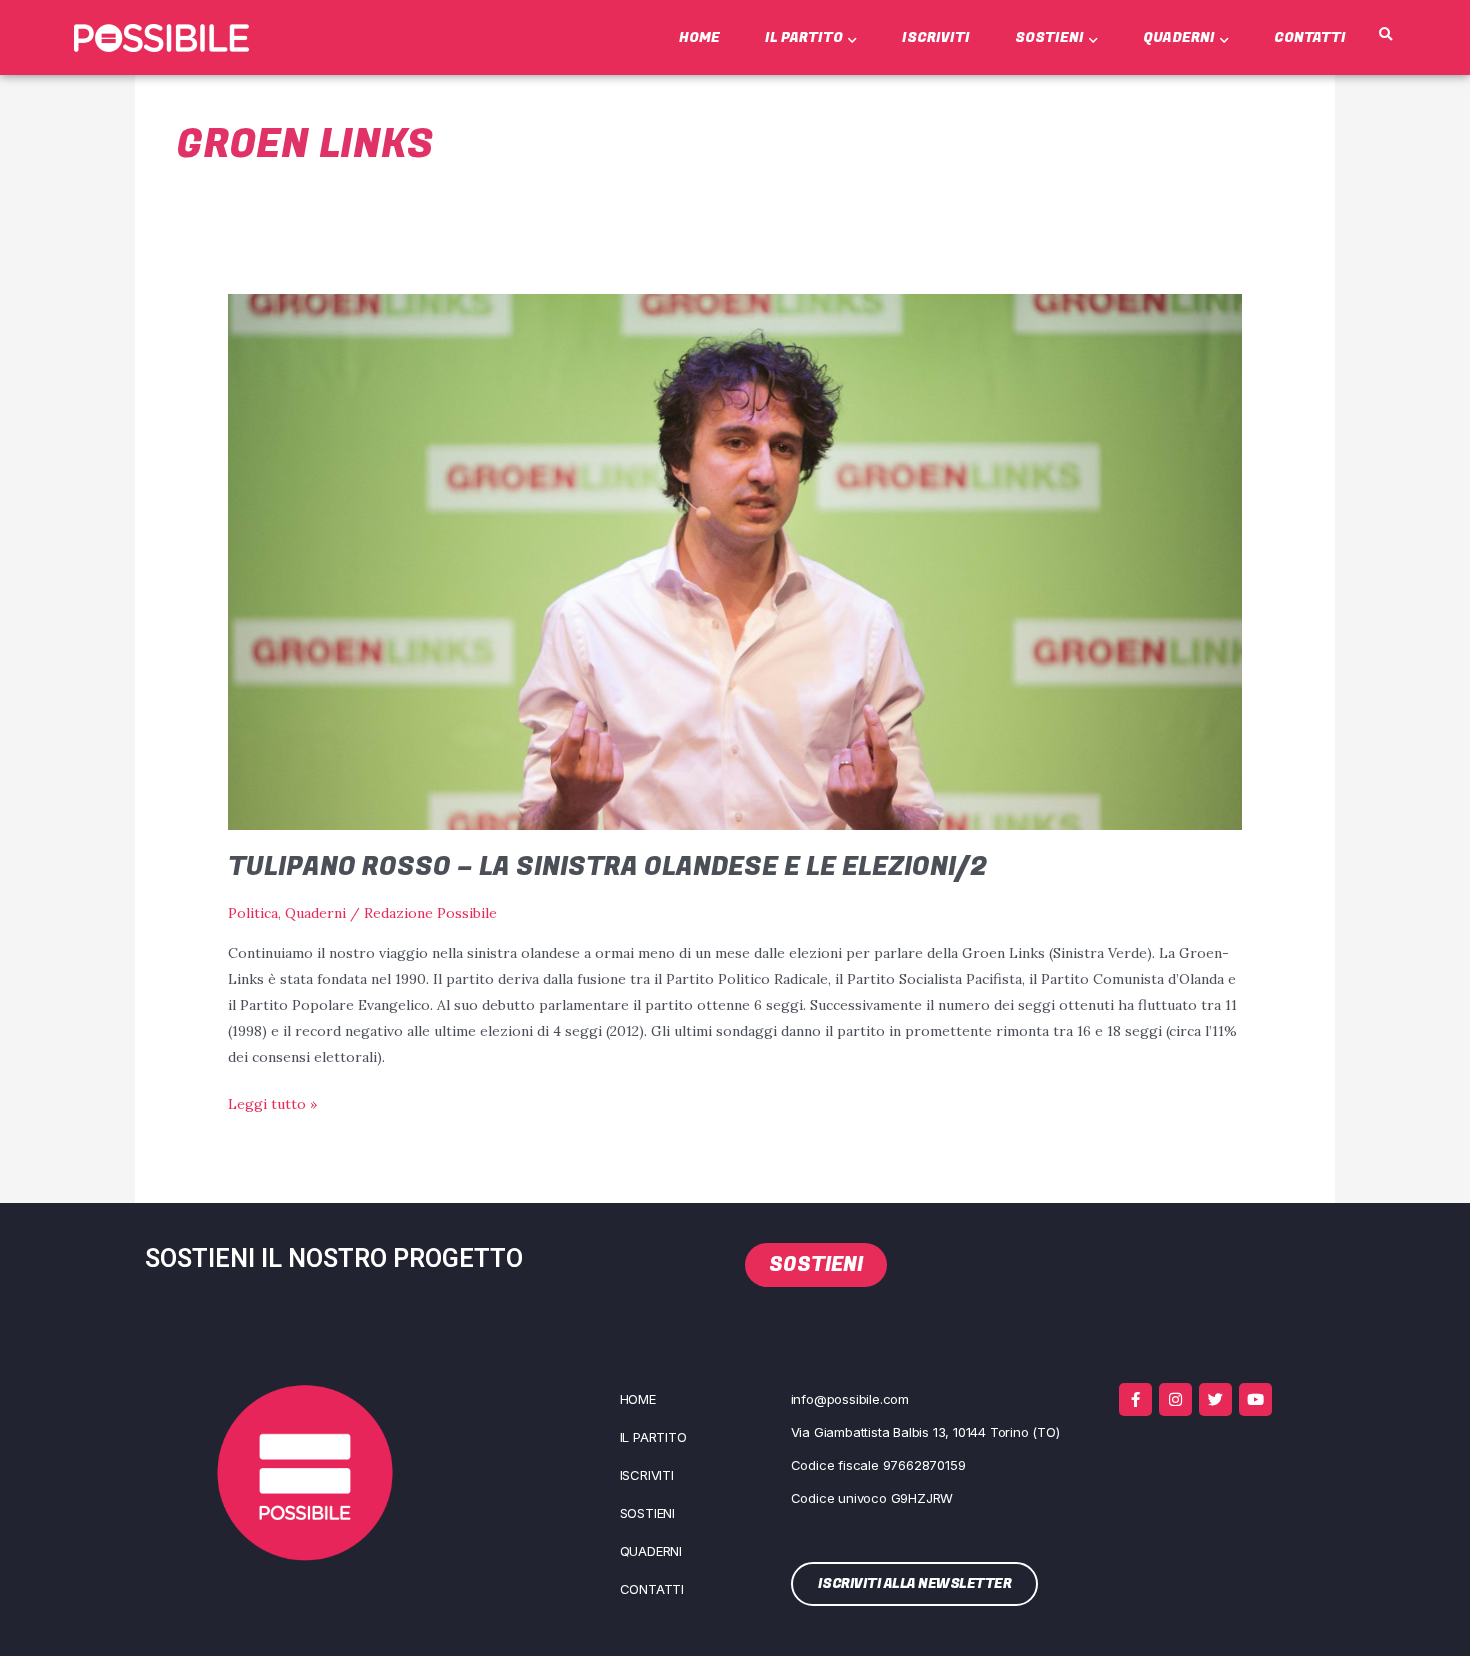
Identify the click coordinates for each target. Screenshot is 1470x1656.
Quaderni (1179, 37)
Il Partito (804, 37)
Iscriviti (936, 37)
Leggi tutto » (272, 1102)
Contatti (1310, 37)
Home (699, 37)
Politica (253, 913)
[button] (1385, 35)
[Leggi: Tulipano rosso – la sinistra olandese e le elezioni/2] (734, 560)
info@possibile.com (850, 1399)
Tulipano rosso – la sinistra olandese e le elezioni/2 (607, 867)
